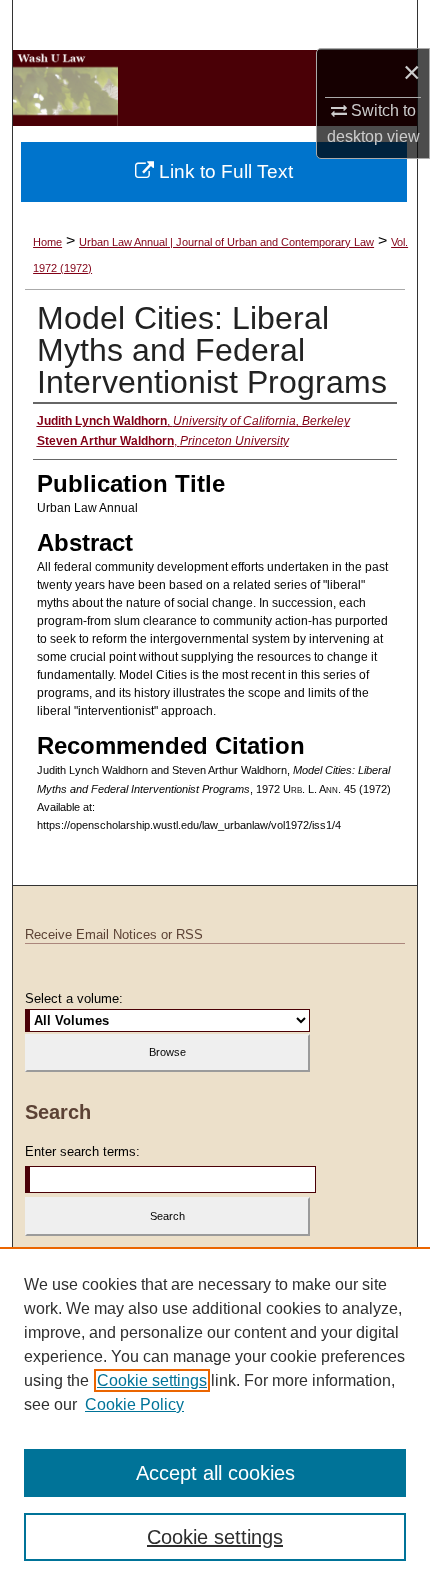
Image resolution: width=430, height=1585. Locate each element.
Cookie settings (152, 1380)
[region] (215, 1416)
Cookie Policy (134, 1404)
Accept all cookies (215, 1473)
